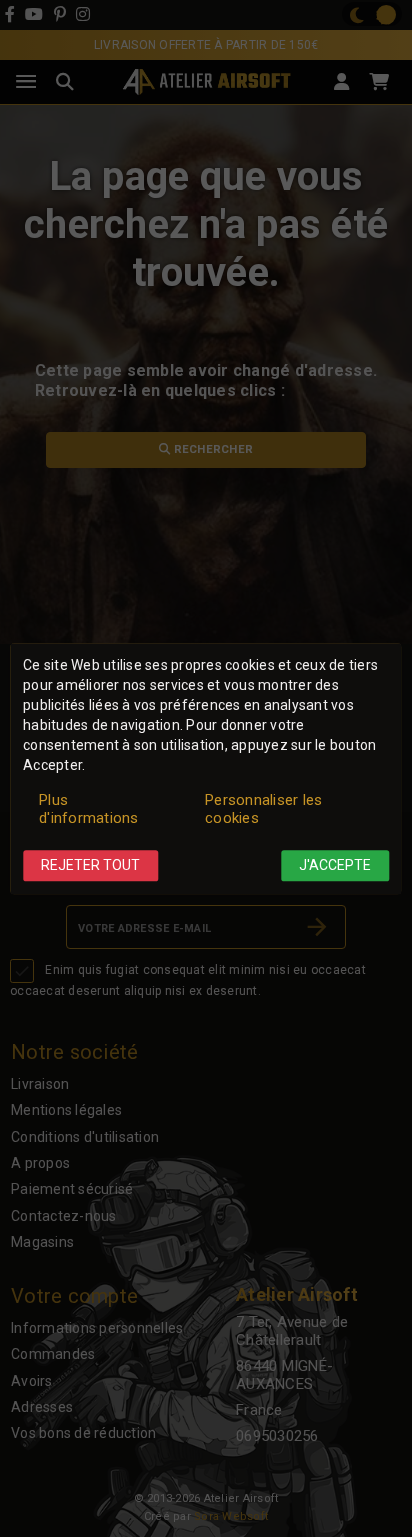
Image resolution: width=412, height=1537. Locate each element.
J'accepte (335, 866)
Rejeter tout (90, 866)
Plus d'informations (89, 810)
